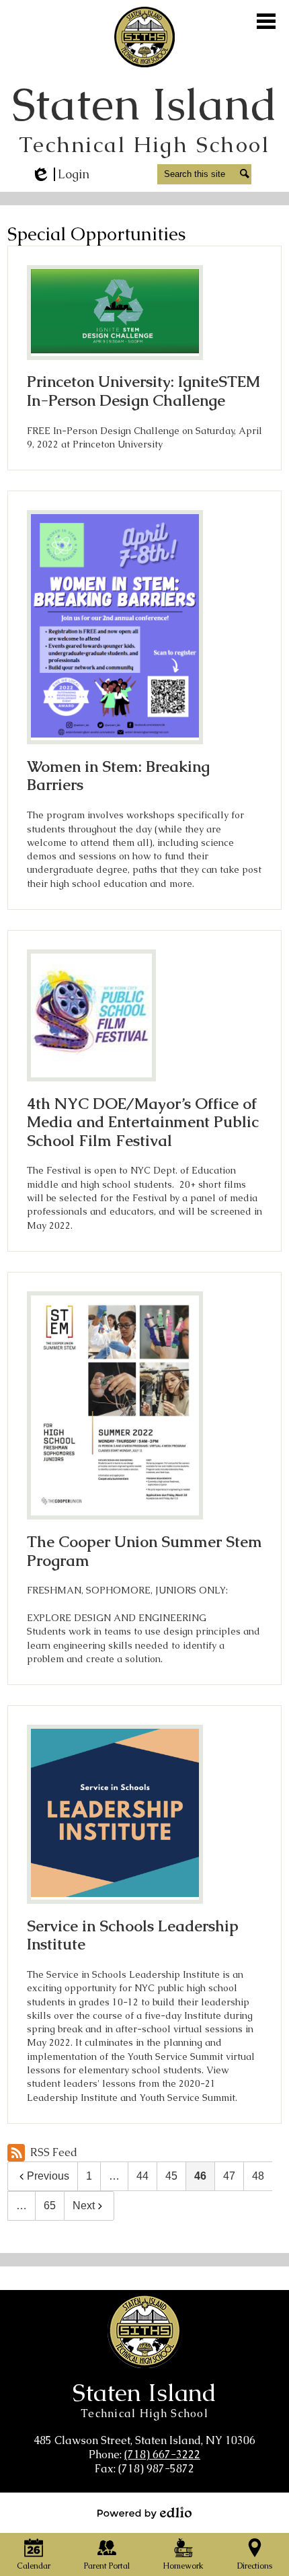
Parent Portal (107, 2566)
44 (142, 2176)
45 (171, 2176)
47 (229, 2176)
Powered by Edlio (144, 2513)
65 (50, 2206)
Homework (183, 2566)
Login (60, 174)
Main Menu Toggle (266, 21)
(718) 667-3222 (162, 2455)
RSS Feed (54, 2152)
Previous (48, 2176)
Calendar (34, 2566)
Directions (255, 2566)
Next (84, 2206)
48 (258, 2176)
